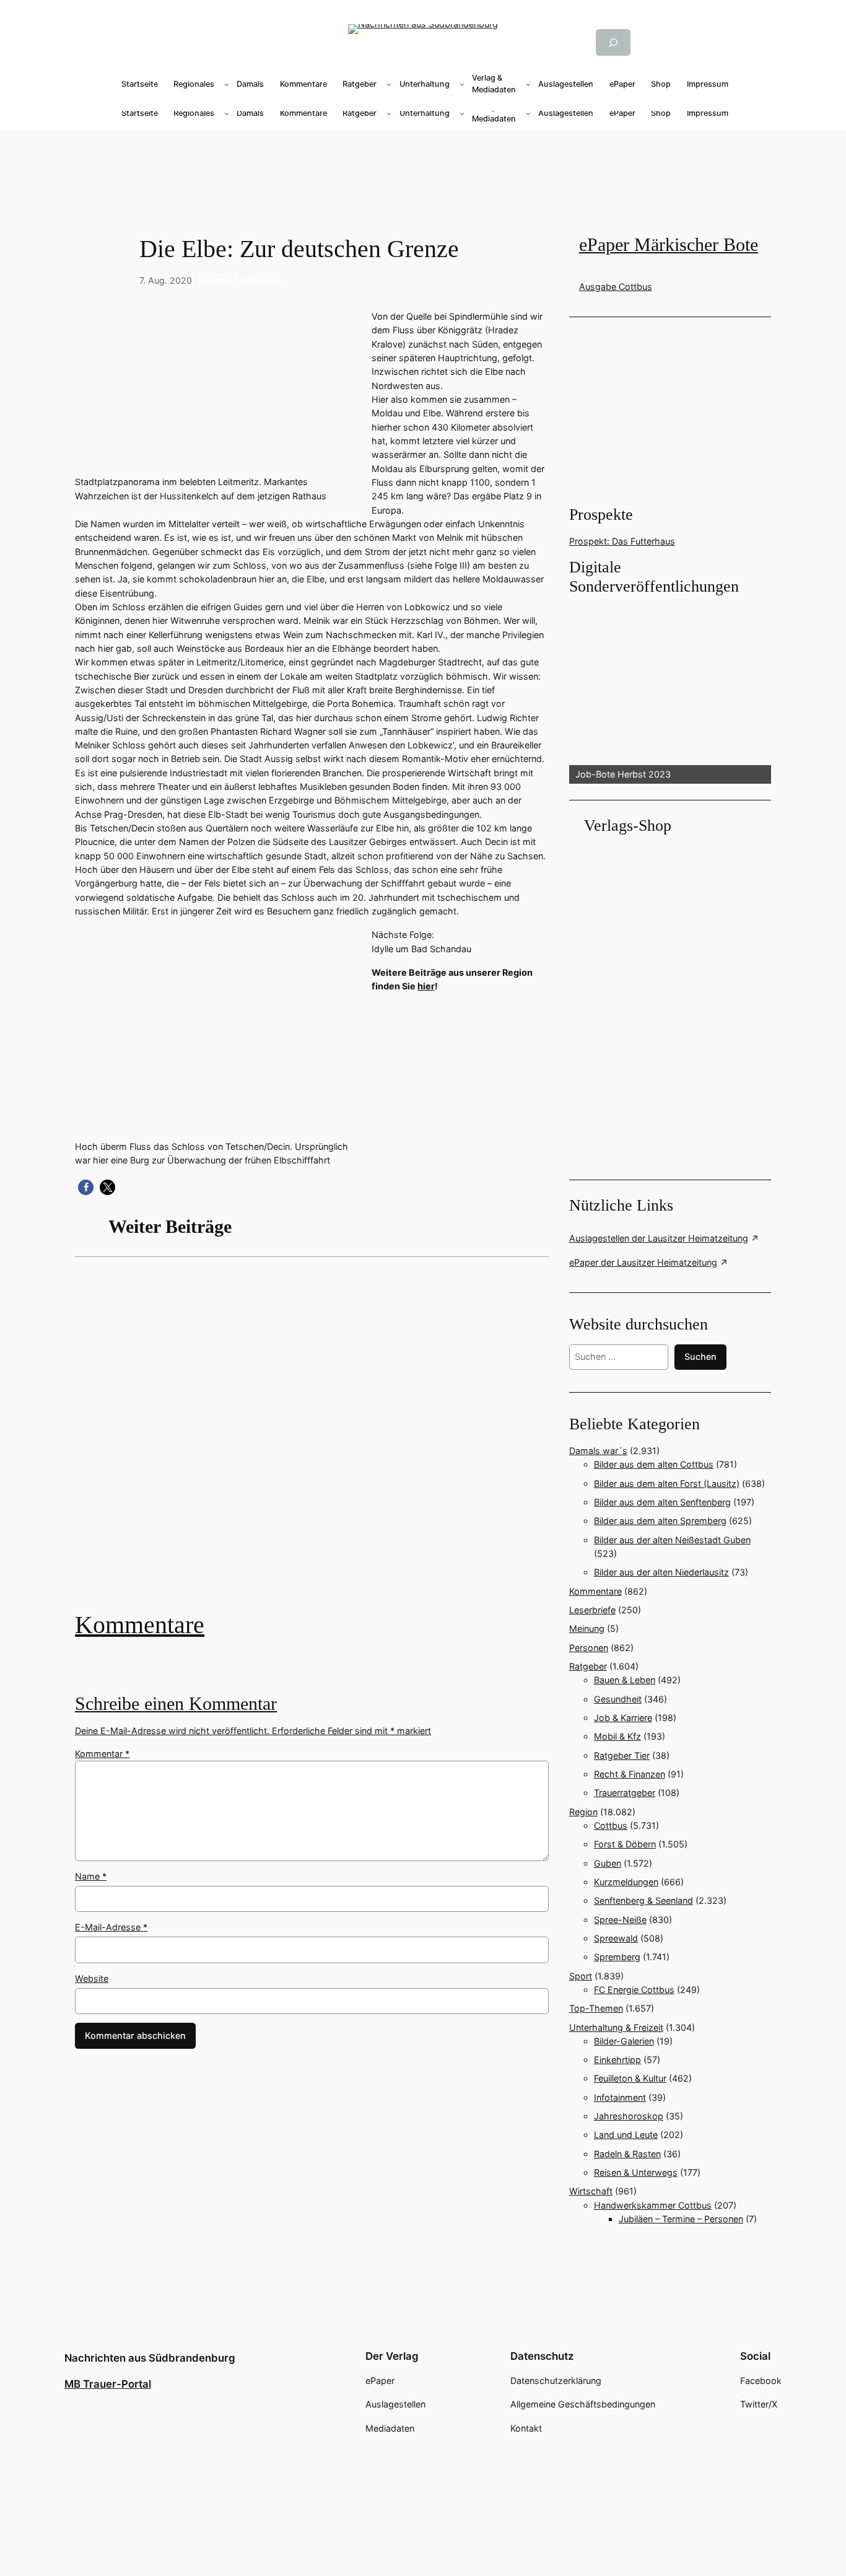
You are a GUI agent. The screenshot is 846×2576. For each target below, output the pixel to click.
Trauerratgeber (625, 1793)
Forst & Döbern (625, 1844)
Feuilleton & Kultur (630, 2078)
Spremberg (617, 1957)
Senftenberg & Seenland (643, 1900)
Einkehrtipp (617, 2060)
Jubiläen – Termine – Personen (681, 2219)
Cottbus (611, 1825)
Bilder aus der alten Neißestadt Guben (672, 1540)
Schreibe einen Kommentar (176, 1704)
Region (583, 1812)
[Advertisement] (423, 169)
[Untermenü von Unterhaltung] (462, 84)
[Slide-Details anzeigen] (670, 691)
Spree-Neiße (620, 1920)
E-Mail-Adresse (111, 1927)
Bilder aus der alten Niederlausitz (661, 1572)
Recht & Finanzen (630, 1774)
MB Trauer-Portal (108, 2384)
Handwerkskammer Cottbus (653, 2205)
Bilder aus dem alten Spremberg (660, 1521)
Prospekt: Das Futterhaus (622, 541)
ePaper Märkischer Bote (669, 245)
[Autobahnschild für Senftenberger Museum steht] (312, 1443)
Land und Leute (626, 2135)
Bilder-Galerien (624, 2041)
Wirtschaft (591, 2191)
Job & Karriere (623, 1718)
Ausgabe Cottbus (616, 287)
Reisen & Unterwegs (239, 280)
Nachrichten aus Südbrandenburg (150, 2358)
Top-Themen (596, 2008)
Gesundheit (618, 1699)
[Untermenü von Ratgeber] (389, 84)
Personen (589, 1648)
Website (92, 1978)
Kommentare (140, 1625)
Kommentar (102, 1754)
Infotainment (620, 2097)
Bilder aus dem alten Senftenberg (662, 1502)
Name (91, 1876)
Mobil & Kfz (617, 1736)
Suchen (700, 1356)
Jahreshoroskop (629, 2116)
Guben (608, 1863)
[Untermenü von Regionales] (227, 84)
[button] (86, 1187)
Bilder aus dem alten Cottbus (654, 1464)
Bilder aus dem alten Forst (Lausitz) (667, 1483)
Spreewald (616, 1938)
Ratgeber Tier (622, 1755)
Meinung (587, 1628)
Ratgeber (588, 1666)
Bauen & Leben (625, 1680)
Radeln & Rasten (627, 2154)
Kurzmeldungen (626, 1882)
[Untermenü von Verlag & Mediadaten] (528, 84)
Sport (581, 1976)
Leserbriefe (592, 1610)
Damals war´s (598, 1451)
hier (426, 986)
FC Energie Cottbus (634, 1990)
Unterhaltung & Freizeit (616, 2027)
